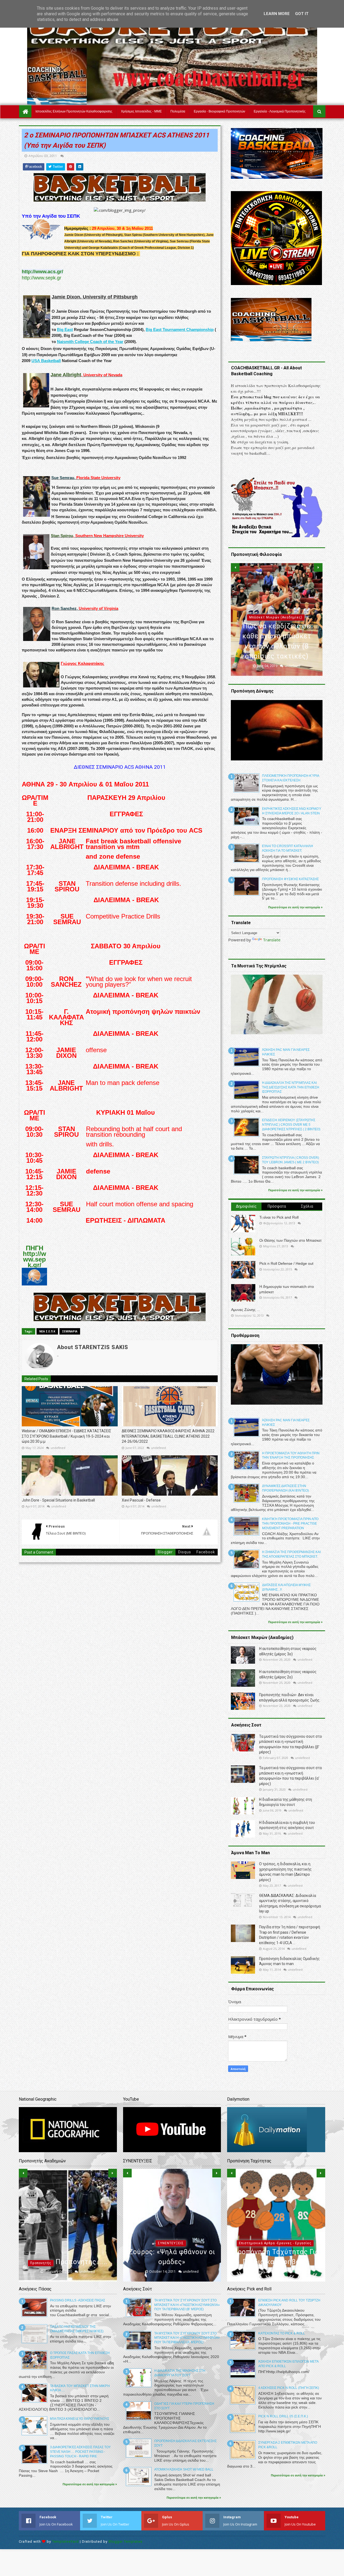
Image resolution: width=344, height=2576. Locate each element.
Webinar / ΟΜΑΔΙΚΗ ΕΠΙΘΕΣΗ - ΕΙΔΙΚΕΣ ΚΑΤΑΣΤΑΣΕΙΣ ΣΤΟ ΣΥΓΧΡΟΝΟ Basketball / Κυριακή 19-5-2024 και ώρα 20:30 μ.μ (67, 1436)
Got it (302, 14)
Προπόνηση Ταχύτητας (275, 2243)
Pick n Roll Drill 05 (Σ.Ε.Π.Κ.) (283, 2416)
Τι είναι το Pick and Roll (279, 1217)
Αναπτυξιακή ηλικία (67, 2233)
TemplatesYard (65, 2542)
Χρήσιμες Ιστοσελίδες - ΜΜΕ (141, 111)
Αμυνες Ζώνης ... (246, 1310)
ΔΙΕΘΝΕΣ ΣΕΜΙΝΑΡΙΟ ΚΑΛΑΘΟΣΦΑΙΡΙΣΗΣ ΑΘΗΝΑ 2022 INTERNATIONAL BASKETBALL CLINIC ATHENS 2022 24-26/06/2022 (168, 1436)
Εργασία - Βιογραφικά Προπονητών (219, 111)
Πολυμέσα (178, 111)
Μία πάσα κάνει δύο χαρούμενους (80, 2419)
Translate (272, 940)
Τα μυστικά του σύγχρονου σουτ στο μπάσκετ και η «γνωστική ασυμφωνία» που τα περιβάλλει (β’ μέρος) (187, 2305)
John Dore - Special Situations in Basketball (58, 1500)
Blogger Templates (126, 2542)
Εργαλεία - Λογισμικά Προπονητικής (280, 111)
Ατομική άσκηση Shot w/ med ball (184, 2469)
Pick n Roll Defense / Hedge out (286, 1263)
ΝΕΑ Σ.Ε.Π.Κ (47, 1331)
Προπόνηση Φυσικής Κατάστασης (290, 879)
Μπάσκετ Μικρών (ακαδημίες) (171, 2223)
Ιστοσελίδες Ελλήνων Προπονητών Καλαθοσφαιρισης (74, 111)
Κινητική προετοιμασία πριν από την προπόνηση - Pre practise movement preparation (290, 1524)
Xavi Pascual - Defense (141, 1500)
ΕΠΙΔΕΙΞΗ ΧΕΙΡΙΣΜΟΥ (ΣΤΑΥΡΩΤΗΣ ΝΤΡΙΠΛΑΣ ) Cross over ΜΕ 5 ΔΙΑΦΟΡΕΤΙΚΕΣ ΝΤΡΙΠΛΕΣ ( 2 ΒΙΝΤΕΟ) (291, 1125)
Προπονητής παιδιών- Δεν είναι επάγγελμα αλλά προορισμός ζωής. (68, 2252)
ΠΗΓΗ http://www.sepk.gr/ (35, 1256)
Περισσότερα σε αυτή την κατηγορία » (295, 907)
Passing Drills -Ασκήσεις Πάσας (78, 2300)
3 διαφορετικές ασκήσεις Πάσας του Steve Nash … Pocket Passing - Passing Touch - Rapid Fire (80, 2452)
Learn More (277, 14)
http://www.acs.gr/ (42, 272)
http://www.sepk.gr (42, 278)
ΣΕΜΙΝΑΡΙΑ (70, 1331)
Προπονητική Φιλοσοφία (276, 617)
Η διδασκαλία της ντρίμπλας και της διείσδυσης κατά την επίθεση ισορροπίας (291, 1087)
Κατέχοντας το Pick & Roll (282, 2333)
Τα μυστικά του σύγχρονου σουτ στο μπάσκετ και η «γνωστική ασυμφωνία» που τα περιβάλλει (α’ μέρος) (187, 2338)
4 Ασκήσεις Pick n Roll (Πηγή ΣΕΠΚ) (289, 2388)
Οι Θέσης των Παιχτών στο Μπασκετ (291, 1240)
